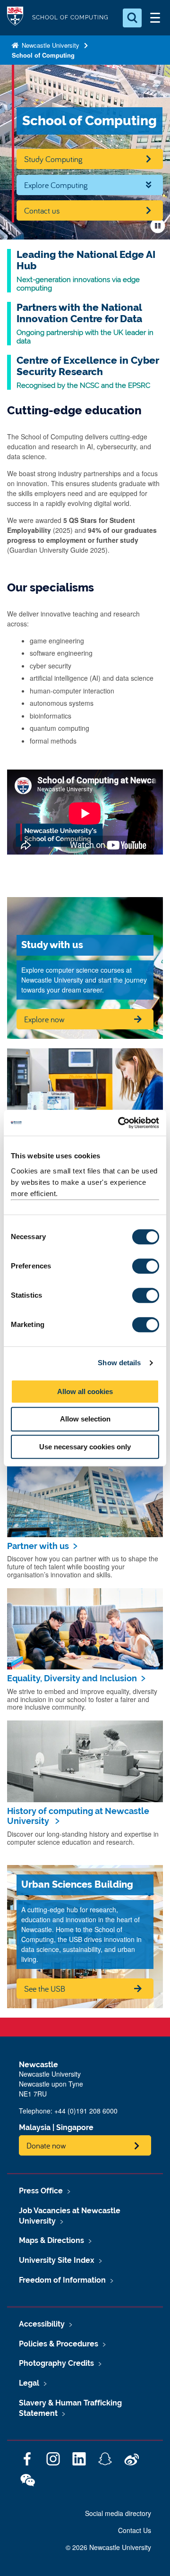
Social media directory (118, 2513)
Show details (119, 1363)
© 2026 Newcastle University (108, 2547)
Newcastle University (50, 45)
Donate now (46, 2145)
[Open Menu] (155, 18)
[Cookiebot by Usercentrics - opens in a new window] (120, 1123)
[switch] (146, 1266)
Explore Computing (56, 185)
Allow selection (85, 1419)
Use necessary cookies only (85, 1447)
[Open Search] (132, 18)
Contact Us (135, 2530)
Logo (15, 18)
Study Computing (53, 159)
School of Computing (43, 55)
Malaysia (35, 2127)
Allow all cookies (85, 1391)
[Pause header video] (158, 226)
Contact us (42, 210)
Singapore (75, 2127)
